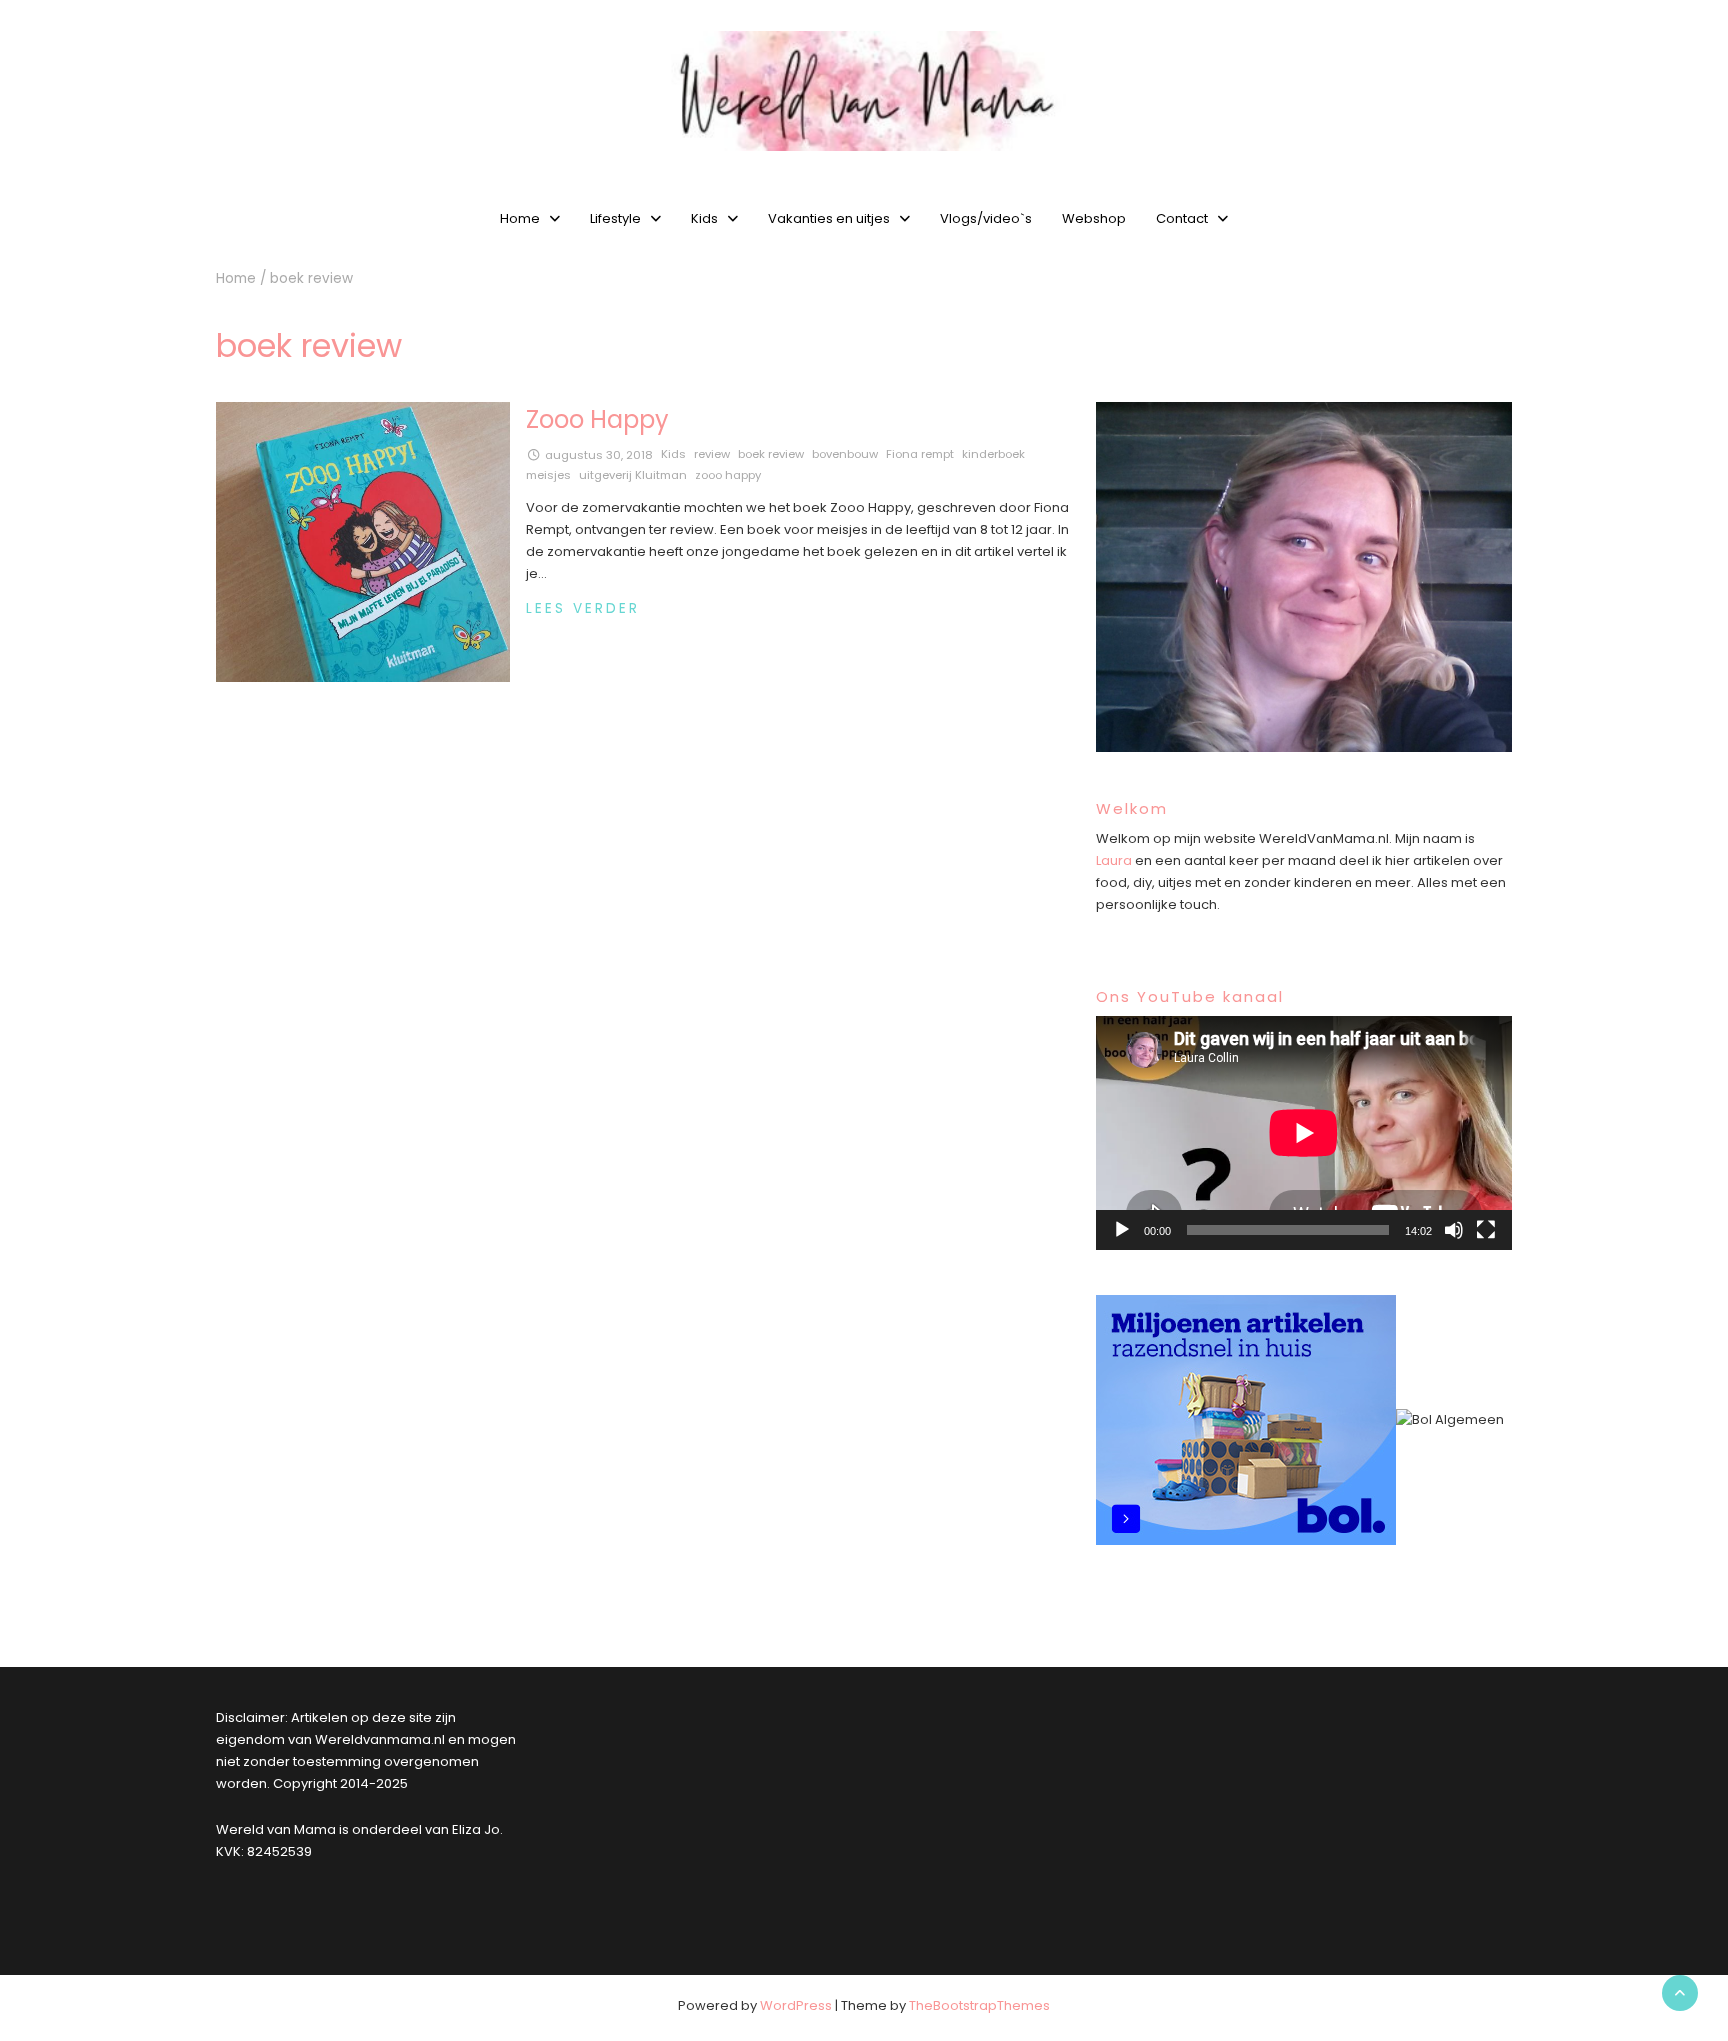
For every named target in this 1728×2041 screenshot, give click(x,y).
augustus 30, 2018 (599, 455)
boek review (771, 454)
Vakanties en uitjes (829, 218)
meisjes (548, 475)
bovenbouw (845, 454)
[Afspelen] (1122, 1230)
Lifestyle (615, 218)
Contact (1182, 218)
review (712, 454)
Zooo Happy (597, 419)
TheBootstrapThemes (979, 2005)
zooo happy (728, 475)
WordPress (796, 2005)
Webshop (1094, 218)
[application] (1304, 1133)
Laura (1114, 860)
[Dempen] (1454, 1230)
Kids (704, 218)
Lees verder (583, 608)
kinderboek (993, 454)
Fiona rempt (920, 454)
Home (520, 218)
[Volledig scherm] (1486, 1230)
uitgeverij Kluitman (633, 475)
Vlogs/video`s (986, 218)
